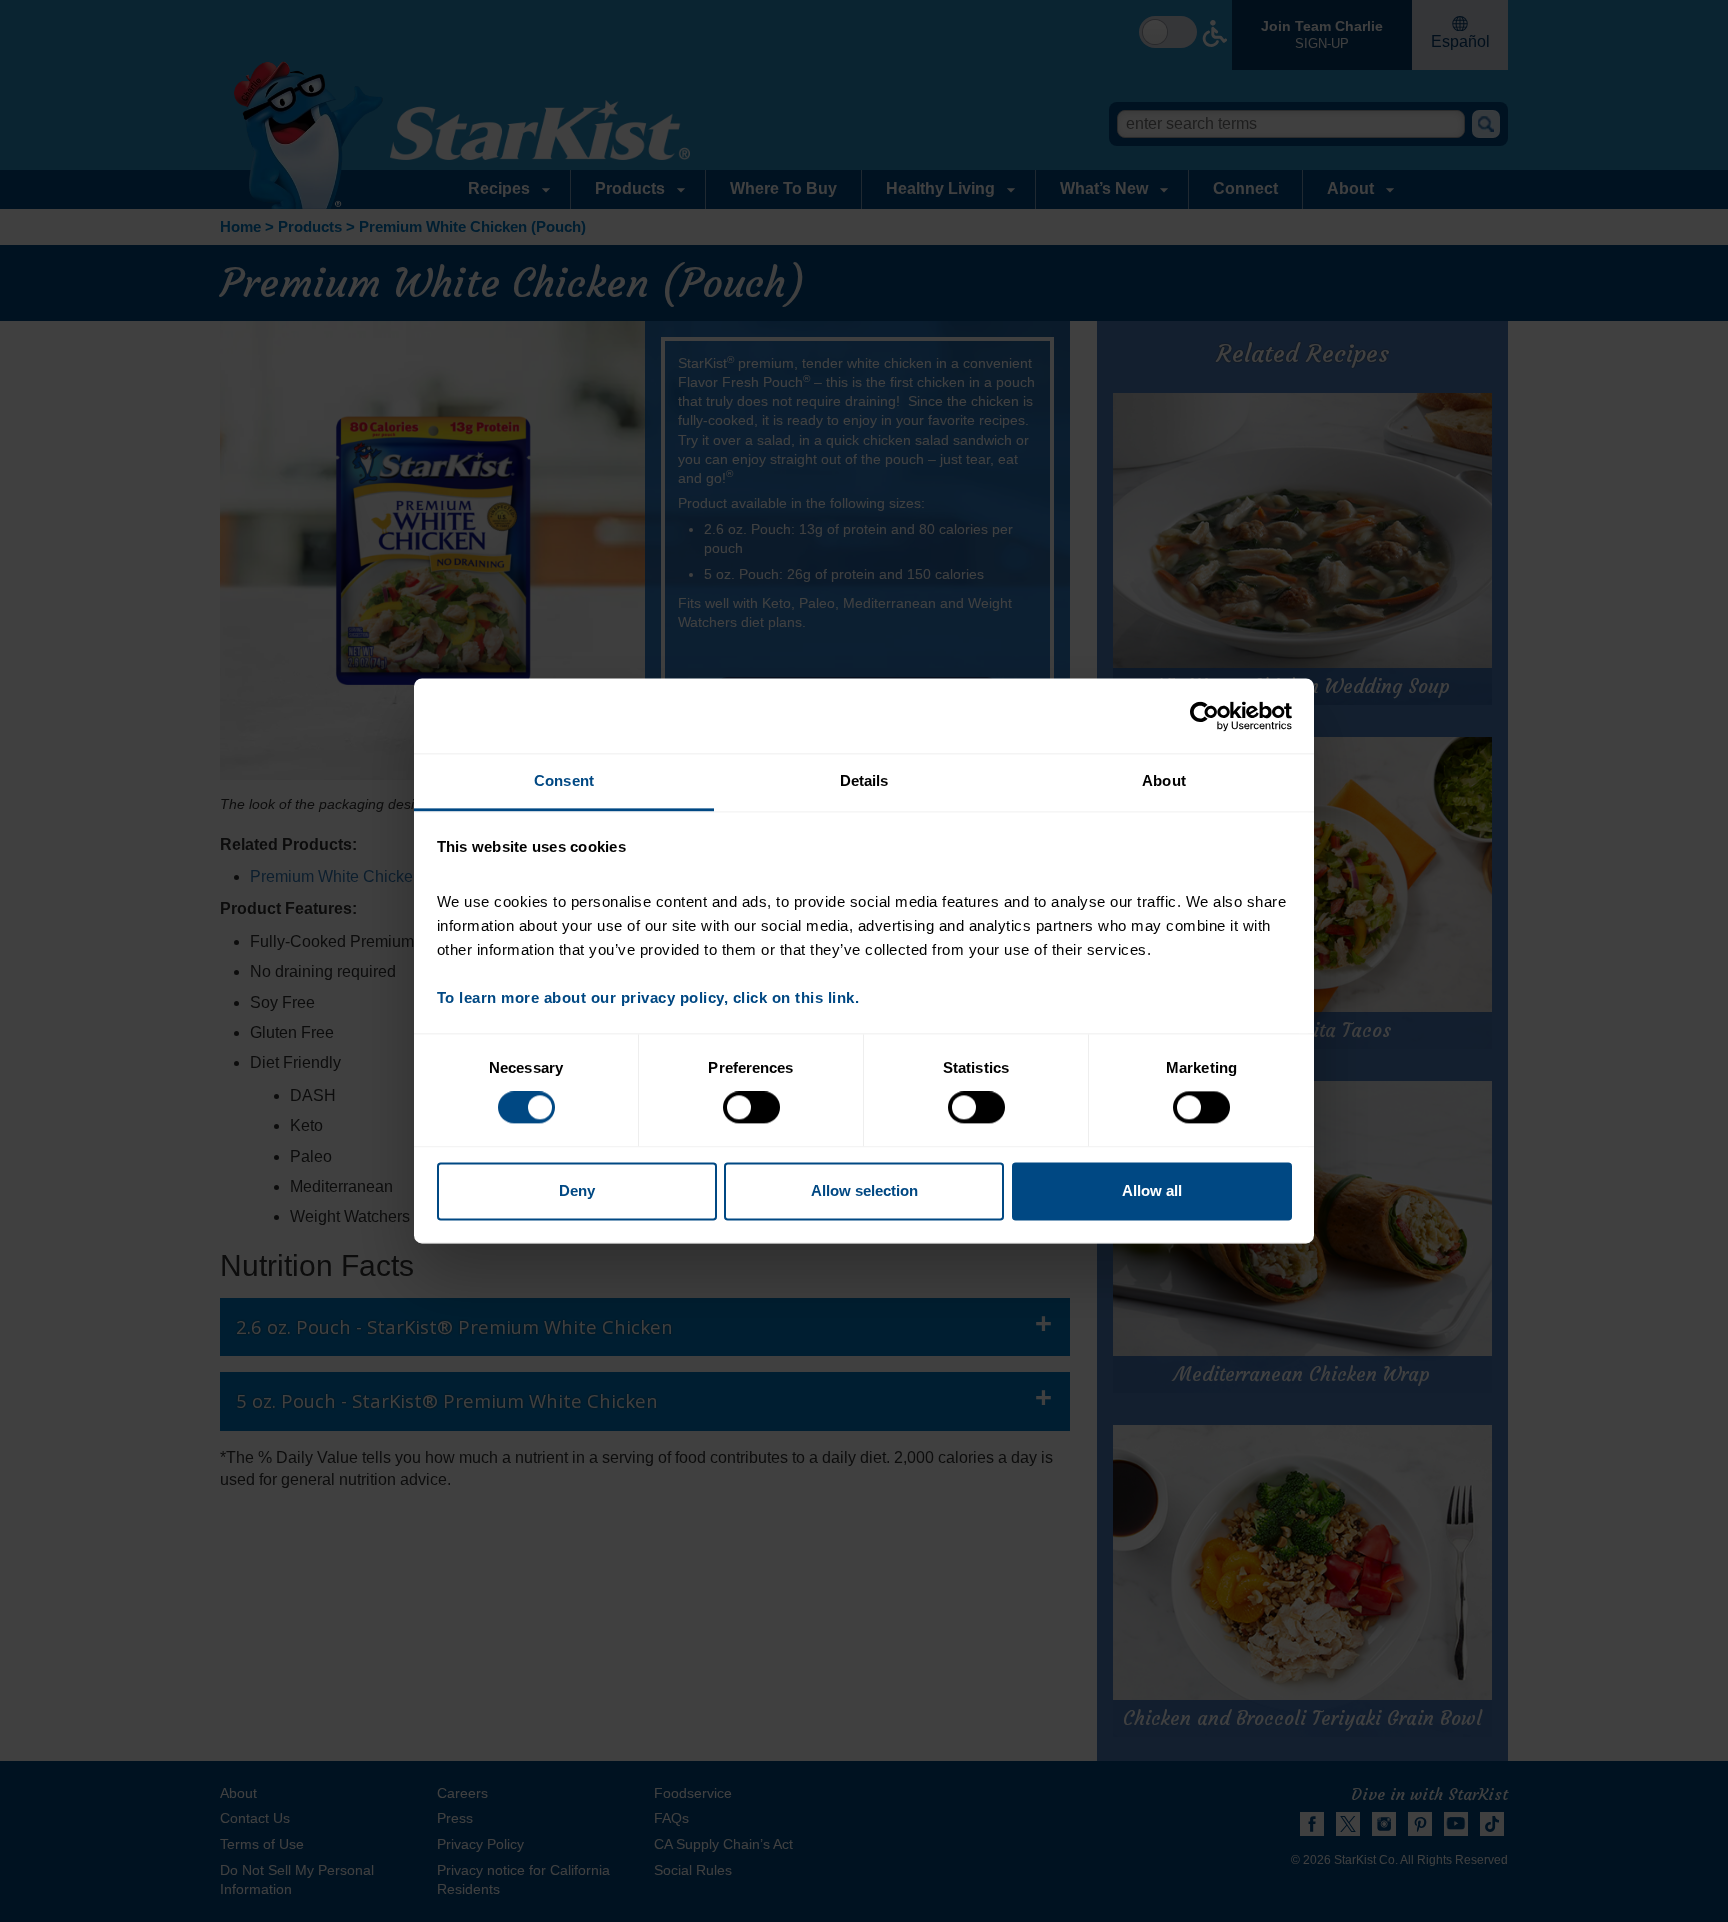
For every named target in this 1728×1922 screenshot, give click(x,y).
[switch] (751, 1108)
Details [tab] (864, 780)
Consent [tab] (564, 780)
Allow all (1152, 1190)
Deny (577, 1190)
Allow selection (864, 1190)
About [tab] (1164, 780)
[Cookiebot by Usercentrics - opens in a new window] (1204, 716)
